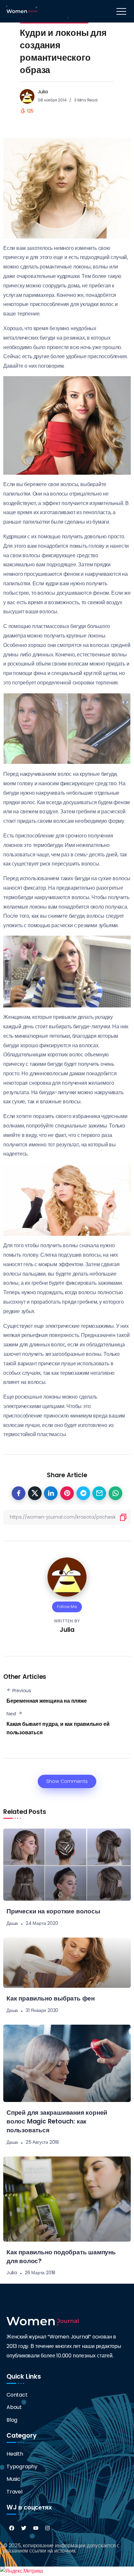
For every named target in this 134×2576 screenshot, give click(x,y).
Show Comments (67, 1781)
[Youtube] (36, 2528)
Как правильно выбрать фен (51, 1998)
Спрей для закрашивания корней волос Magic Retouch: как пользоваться (57, 2121)
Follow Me (67, 1607)
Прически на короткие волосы (53, 1911)
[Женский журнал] (22, 11)
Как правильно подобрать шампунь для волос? (61, 2257)
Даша (12, 1923)
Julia (43, 92)
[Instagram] (47, 2528)
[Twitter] (24, 2528)
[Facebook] (12, 2528)
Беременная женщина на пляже (47, 1701)
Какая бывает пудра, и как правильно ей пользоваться (58, 1728)
